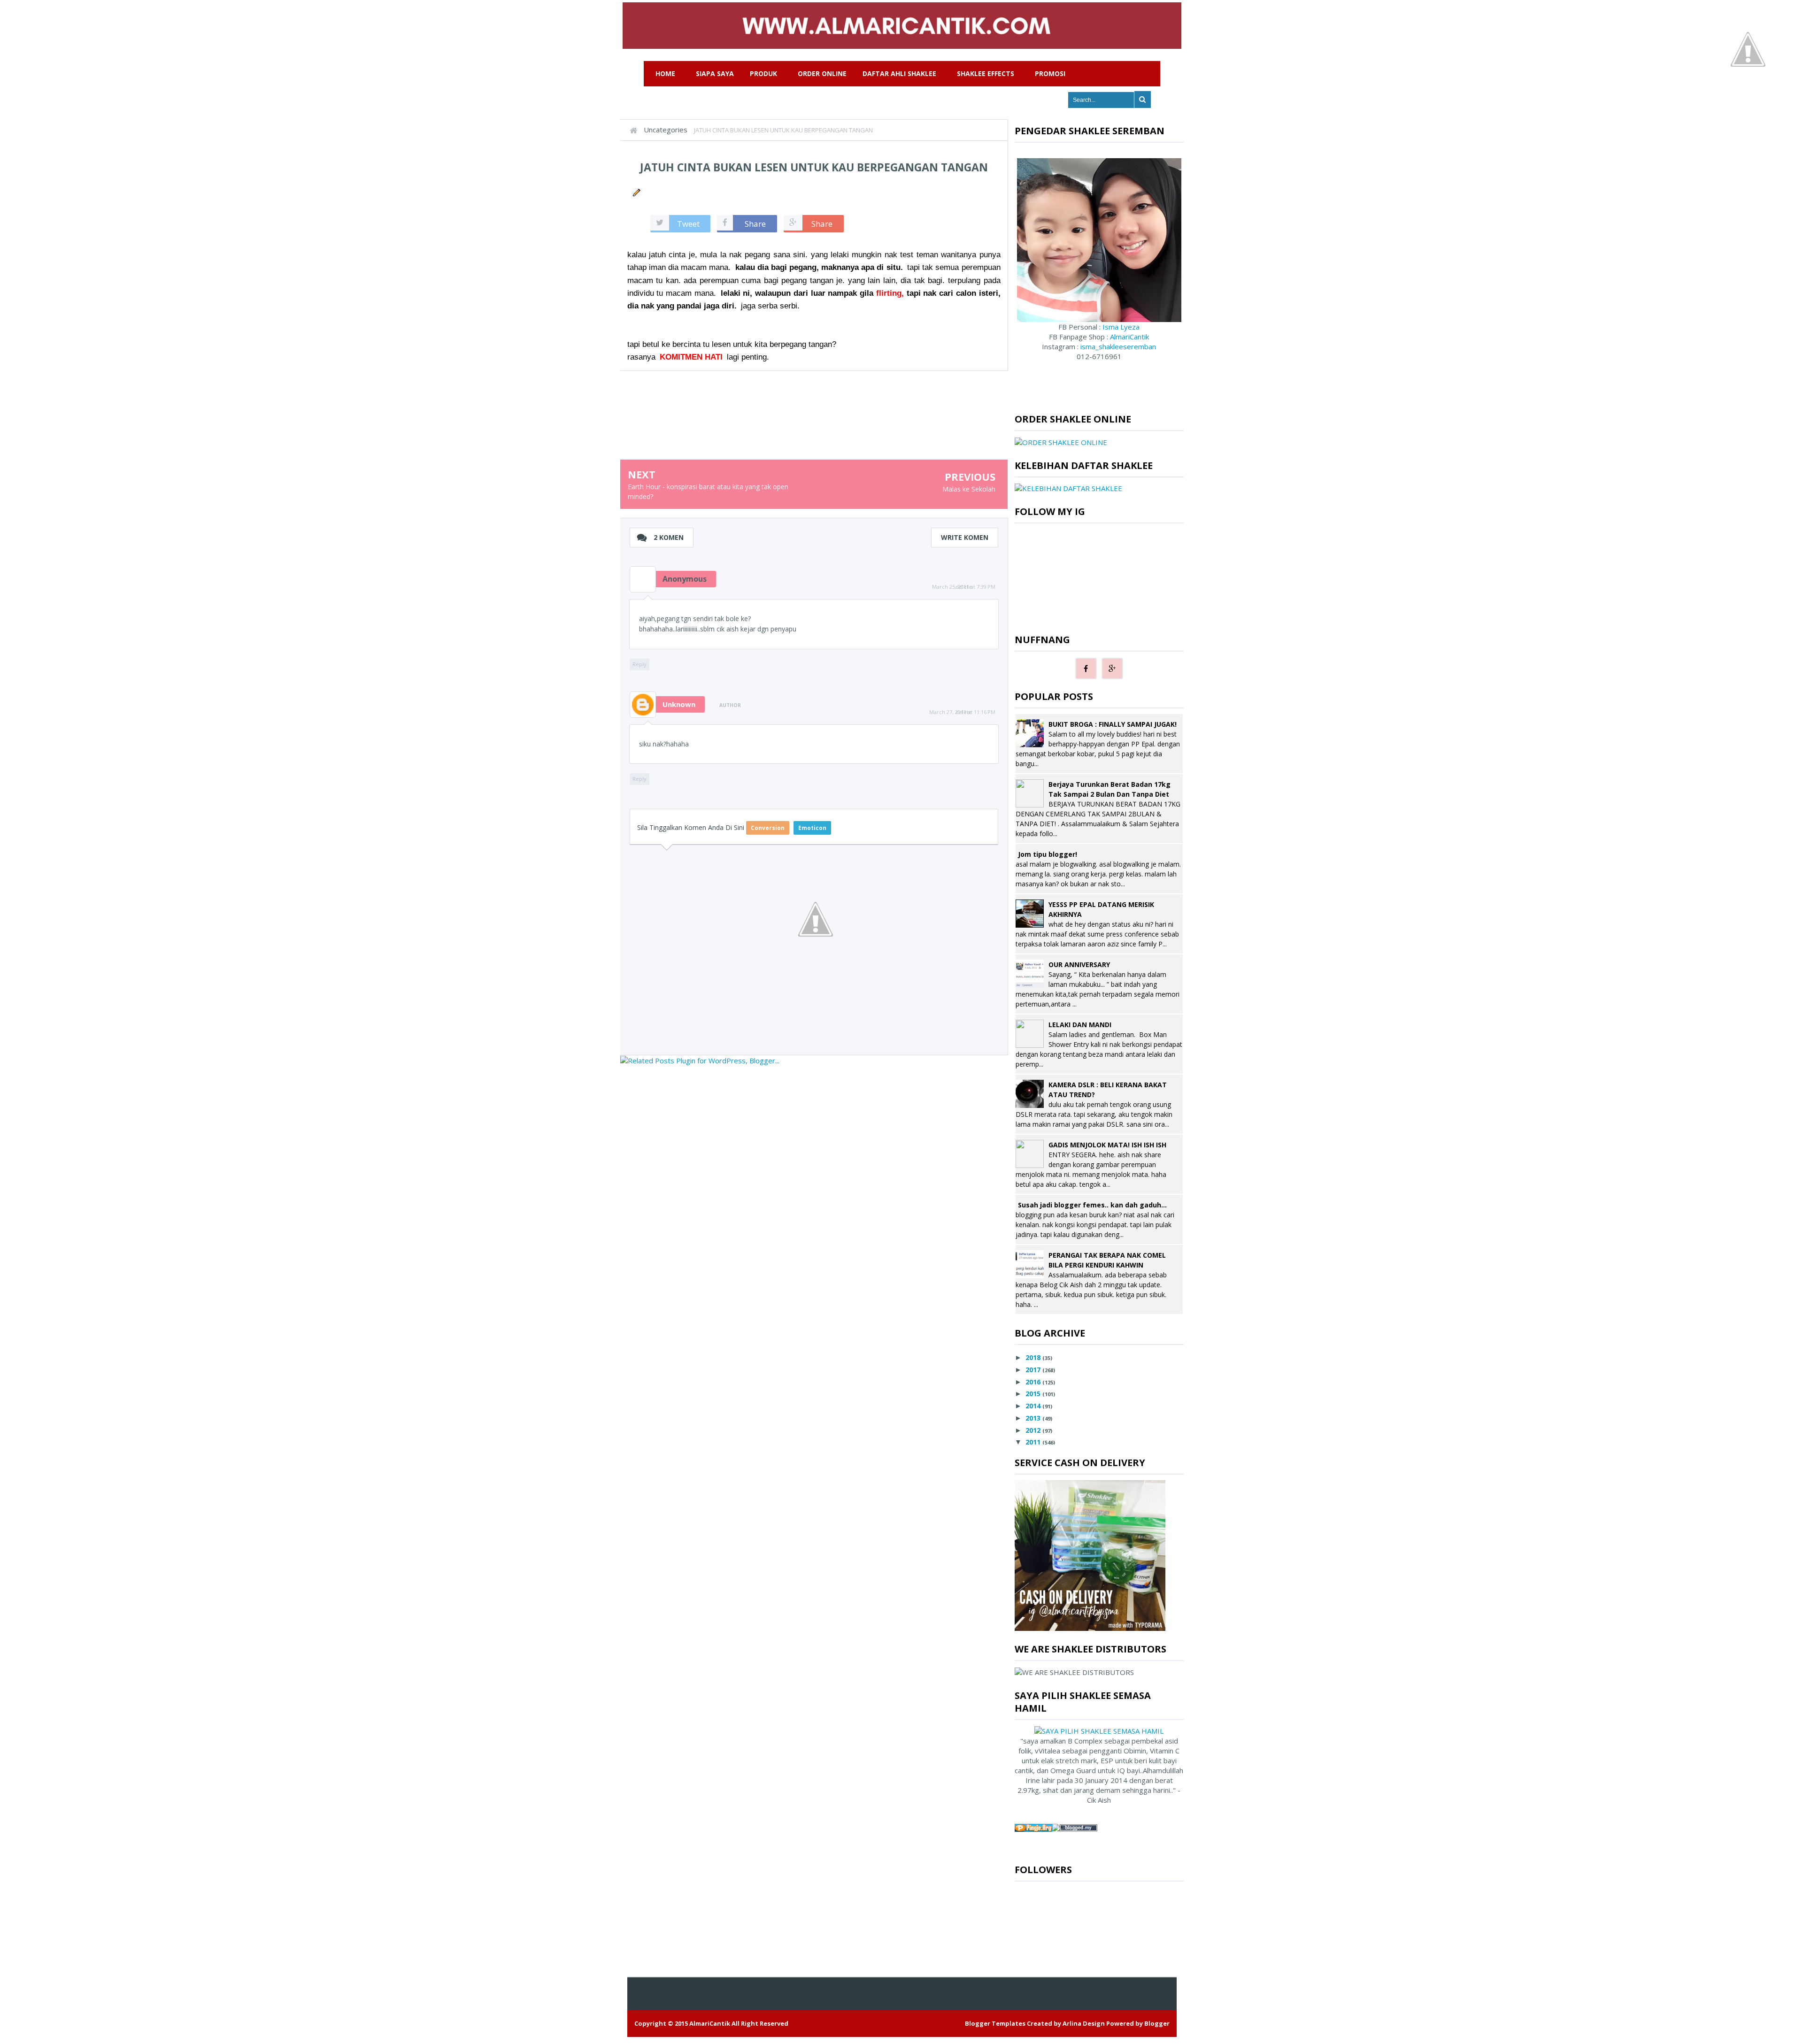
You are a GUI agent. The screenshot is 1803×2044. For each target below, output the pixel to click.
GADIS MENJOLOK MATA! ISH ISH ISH (1107, 1145)
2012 (1033, 1430)
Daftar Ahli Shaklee (899, 73)
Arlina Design (1084, 2023)
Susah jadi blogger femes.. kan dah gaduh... (1092, 1205)
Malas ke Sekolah (969, 489)
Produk (763, 73)
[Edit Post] (636, 192)
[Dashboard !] (1748, 48)
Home (665, 73)
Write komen (965, 537)
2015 (1033, 1394)
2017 (1033, 1370)
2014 (1033, 1406)
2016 (1033, 1382)
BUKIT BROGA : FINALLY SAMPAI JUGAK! (1113, 724)
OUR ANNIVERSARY (1079, 964)
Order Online (822, 73)
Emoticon (812, 828)
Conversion (768, 828)
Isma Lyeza (1120, 327)
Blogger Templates (995, 2023)
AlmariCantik (1129, 337)
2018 (1033, 1357)
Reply (640, 664)
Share (755, 224)
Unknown (679, 704)
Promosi (1050, 73)
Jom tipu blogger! (1048, 854)
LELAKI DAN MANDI (1080, 1025)
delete (964, 587)
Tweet (688, 224)
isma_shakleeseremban (1118, 346)
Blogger (1157, 2023)
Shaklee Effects (986, 73)
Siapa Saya (715, 73)
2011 (1033, 1442)
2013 (1033, 1418)
